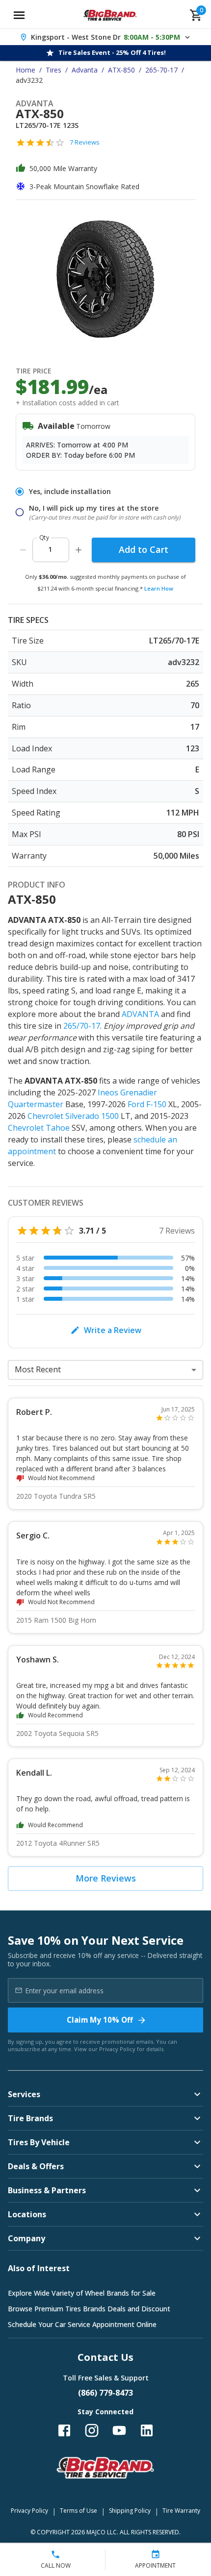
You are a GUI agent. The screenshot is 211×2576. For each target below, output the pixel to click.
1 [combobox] (50, 549)
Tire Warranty (181, 2511)
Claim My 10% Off (100, 2020)
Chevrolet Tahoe (39, 1128)
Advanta (85, 70)
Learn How (159, 588)
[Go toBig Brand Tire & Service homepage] (110, 15)
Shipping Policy (130, 2511)
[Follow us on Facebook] (64, 2430)
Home (26, 70)
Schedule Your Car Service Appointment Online (82, 2324)
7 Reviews (85, 142)
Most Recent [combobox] (38, 1369)
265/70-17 (82, 1026)
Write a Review (113, 1330)
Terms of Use (79, 2511)
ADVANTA (140, 1014)
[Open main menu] (19, 15)
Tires (53, 70)
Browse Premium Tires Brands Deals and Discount (89, 2309)
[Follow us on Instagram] (92, 2430)
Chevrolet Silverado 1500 (73, 1116)
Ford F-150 (147, 1104)
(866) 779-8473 (105, 2393)
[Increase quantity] (79, 550)
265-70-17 (161, 70)
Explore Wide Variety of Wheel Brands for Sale (82, 2293)
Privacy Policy (117, 2049)
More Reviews (106, 1878)
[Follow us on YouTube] (119, 2430)
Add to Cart (144, 549)
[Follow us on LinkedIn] (147, 2430)
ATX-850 (121, 70)
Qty (44, 537)
